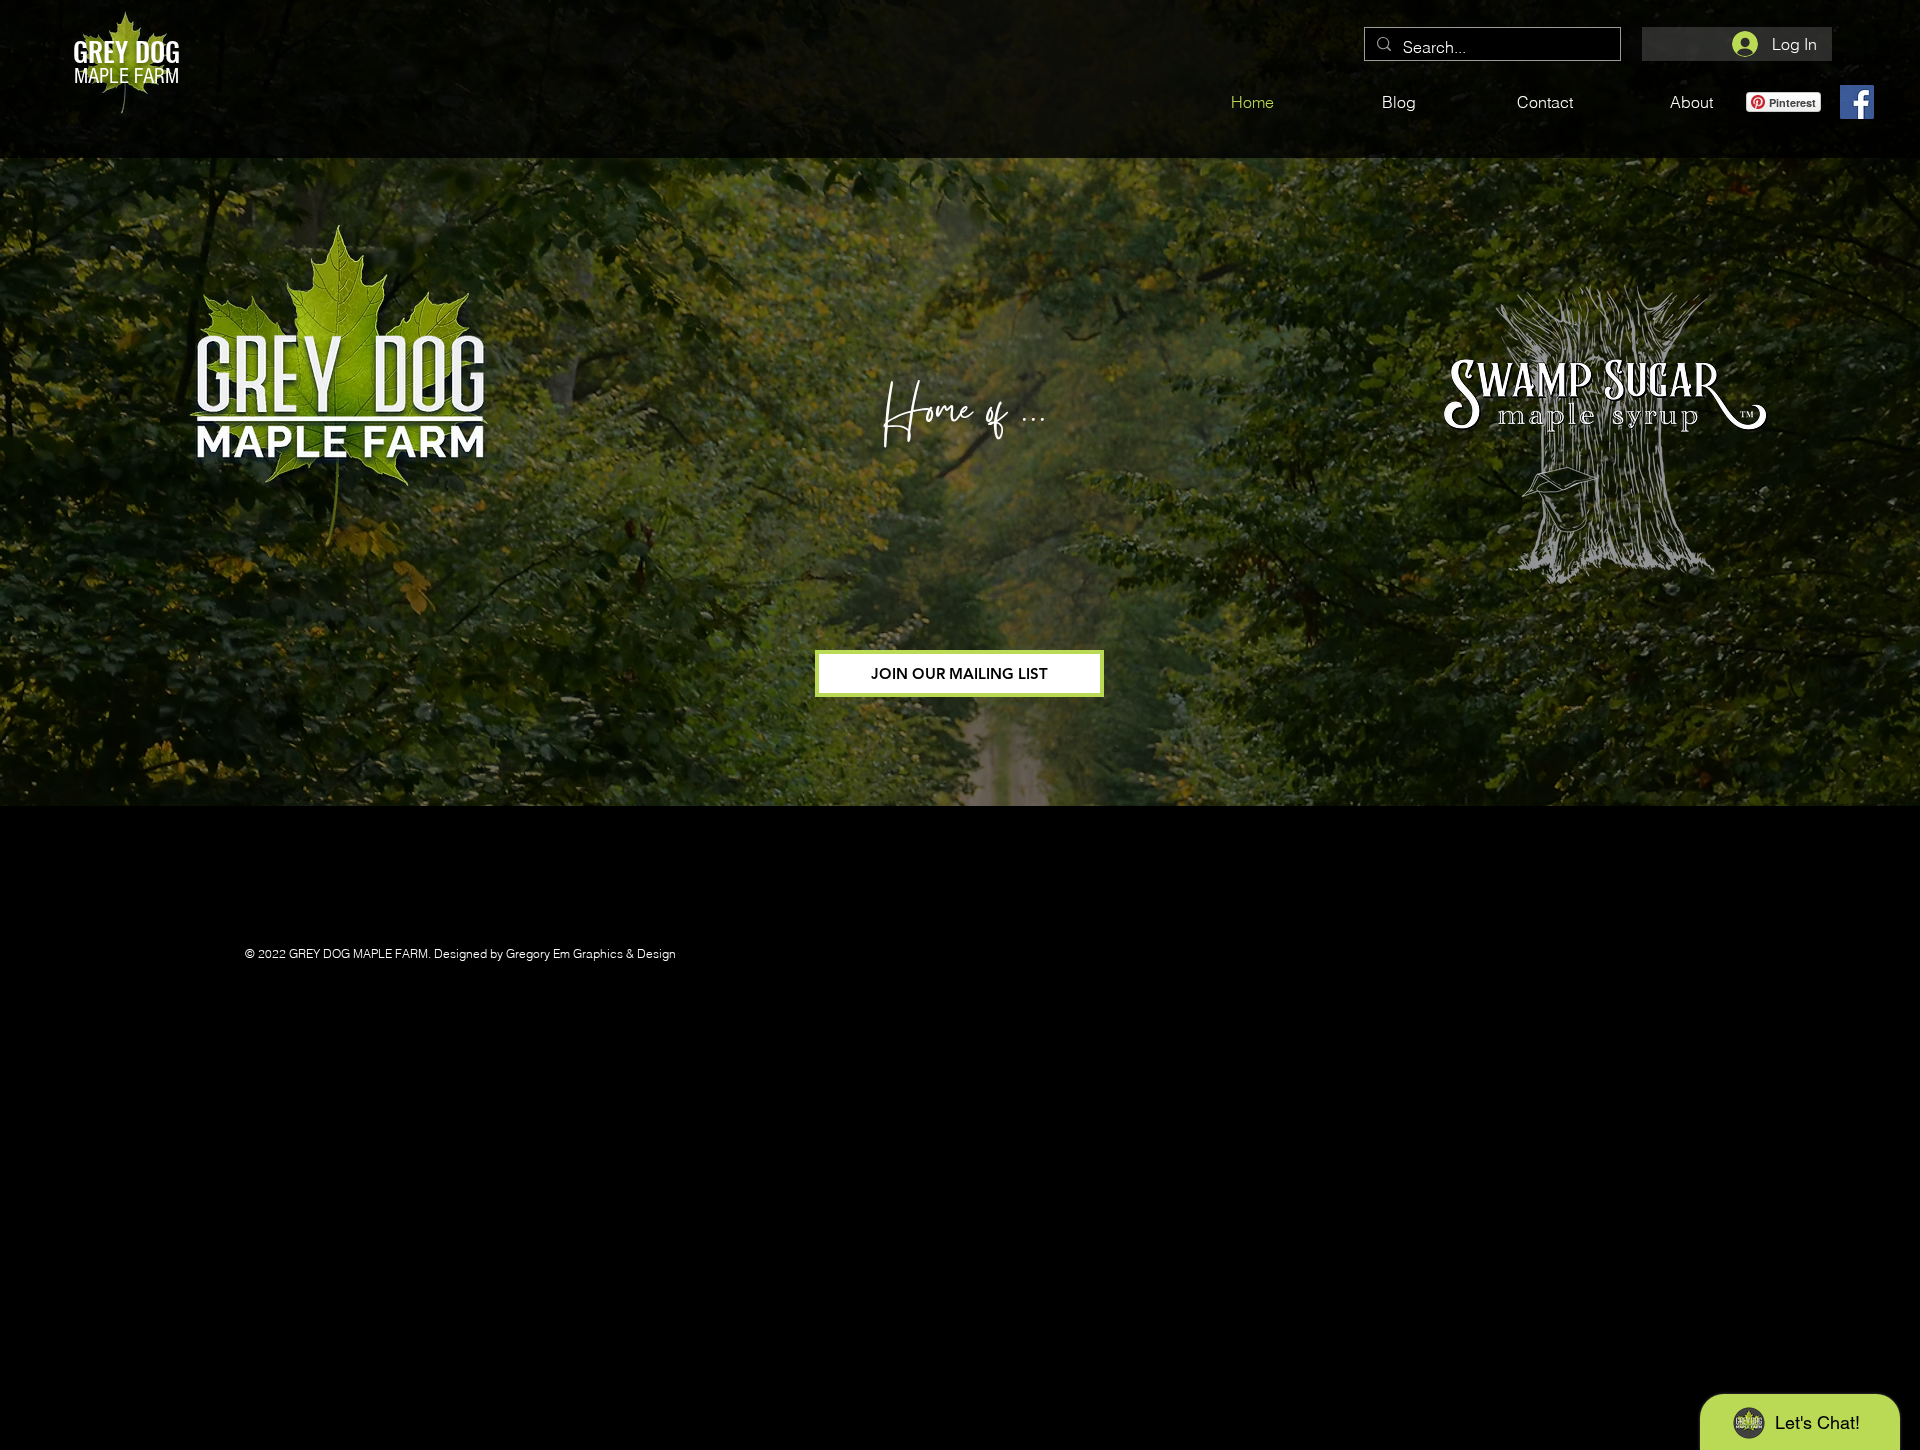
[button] (959, 673)
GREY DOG (126, 51)
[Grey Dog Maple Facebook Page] (1857, 102)
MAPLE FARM (126, 76)
